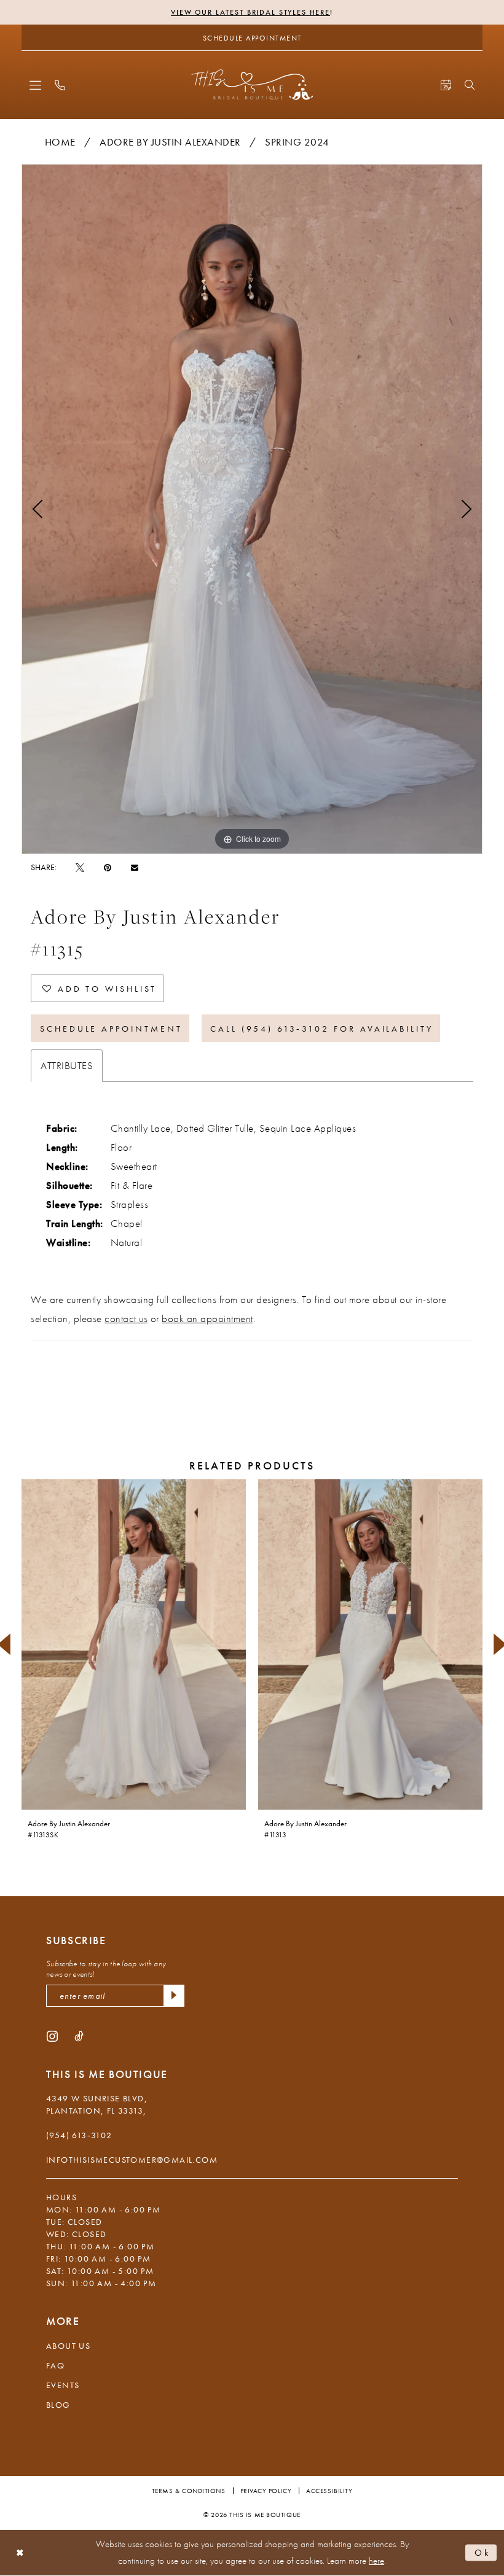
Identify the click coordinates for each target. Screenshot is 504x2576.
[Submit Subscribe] (174, 1996)
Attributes (67, 1065)
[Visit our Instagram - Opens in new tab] (52, 2035)
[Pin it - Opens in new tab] (108, 867)
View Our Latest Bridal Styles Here (250, 12)
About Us (68, 2346)
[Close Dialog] (20, 2553)
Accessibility (329, 2491)
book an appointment (207, 1318)
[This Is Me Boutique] (252, 84)
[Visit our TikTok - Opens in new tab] (79, 2035)
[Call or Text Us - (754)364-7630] (60, 85)
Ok (482, 2552)
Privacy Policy (266, 2491)
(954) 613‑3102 (79, 2135)
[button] (35, 85)
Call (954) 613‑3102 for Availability (321, 1029)
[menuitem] (35, 85)
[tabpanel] (252, 509)
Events (63, 2385)
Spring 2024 (297, 142)
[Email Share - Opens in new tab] (135, 867)
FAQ (55, 2365)
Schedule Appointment (111, 1029)
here (376, 2561)
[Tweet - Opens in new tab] (80, 867)
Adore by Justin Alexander (170, 142)
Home (60, 142)
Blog (58, 2405)
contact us (126, 1318)
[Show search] (470, 85)
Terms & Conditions (189, 2491)
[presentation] (134, 1644)
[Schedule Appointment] (446, 85)
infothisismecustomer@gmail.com (132, 2160)
